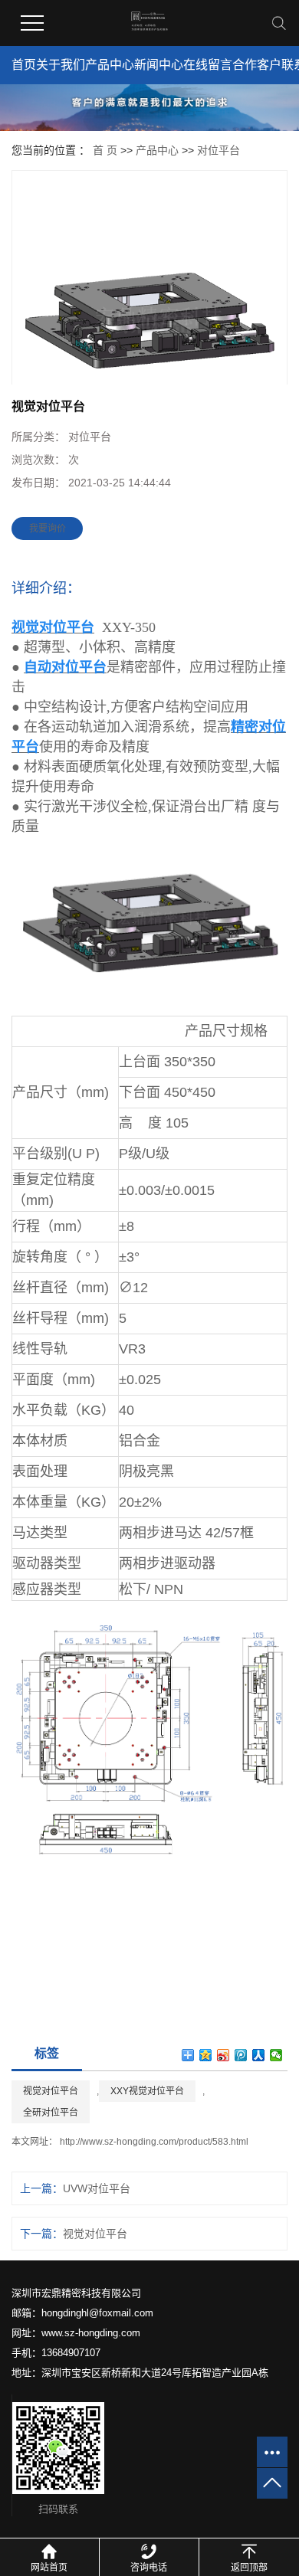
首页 (24, 65)
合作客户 (257, 65)
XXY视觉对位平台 (147, 2091)
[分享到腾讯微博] (241, 2055)
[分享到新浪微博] (223, 2055)
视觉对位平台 (51, 2091)
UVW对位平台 (97, 2188)
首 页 (105, 150)
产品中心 (110, 65)
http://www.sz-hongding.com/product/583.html (154, 2142)
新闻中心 (159, 65)
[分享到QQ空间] (206, 2055)
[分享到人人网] (259, 2055)
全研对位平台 (51, 2113)
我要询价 (48, 529)
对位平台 (219, 150)
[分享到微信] (276, 2055)
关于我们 (61, 65)
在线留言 (208, 65)
